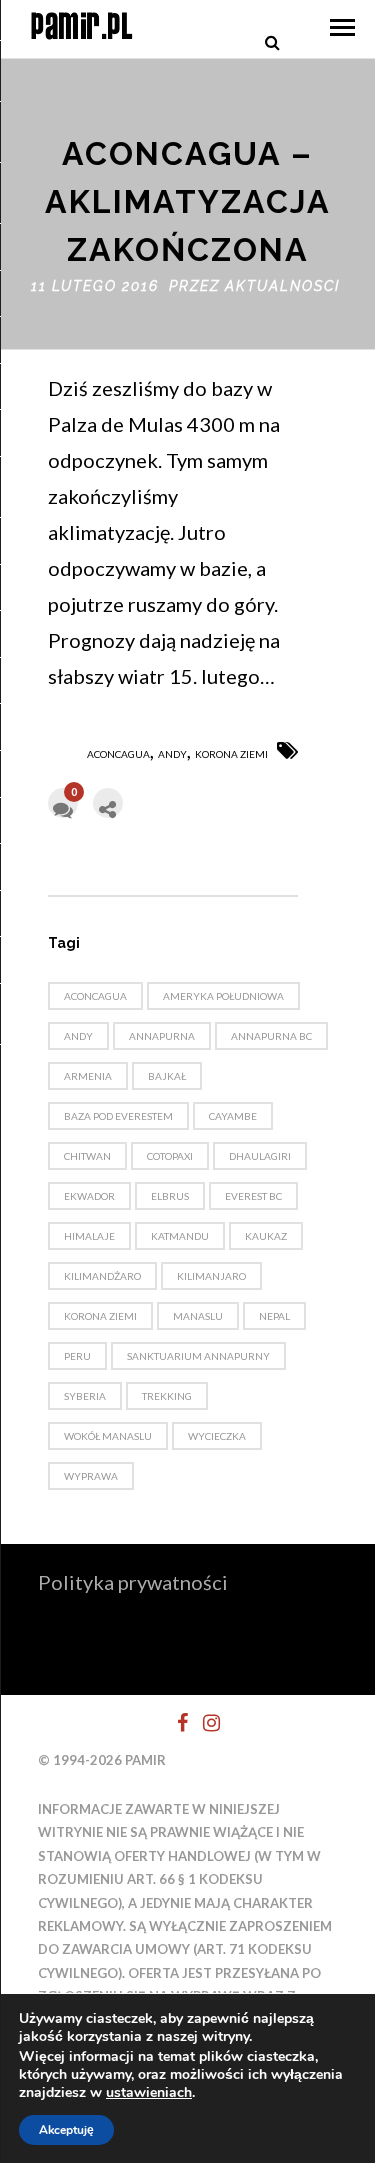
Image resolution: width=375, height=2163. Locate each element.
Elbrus (170, 1196)
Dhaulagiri (260, 1156)
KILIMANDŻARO (102, 1276)
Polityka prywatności (133, 1582)
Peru (77, 1356)
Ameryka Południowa (223, 996)
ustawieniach (149, 2093)
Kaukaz (266, 1236)
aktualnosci (282, 286)
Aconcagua (118, 754)
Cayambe (233, 1116)
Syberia (85, 1396)
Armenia (88, 1076)
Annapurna (162, 1036)
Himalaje (89, 1236)
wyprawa (91, 1476)
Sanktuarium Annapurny (198, 1356)
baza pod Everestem (118, 1116)
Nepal (274, 1316)
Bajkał (167, 1076)
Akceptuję (66, 2130)
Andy (172, 754)
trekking (167, 1396)
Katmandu (180, 1236)
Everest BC (253, 1196)
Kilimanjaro (211, 1276)
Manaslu (198, 1316)
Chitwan (87, 1156)
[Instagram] (203, 1723)
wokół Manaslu (108, 1436)
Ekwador (89, 1196)
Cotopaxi (170, 1156)
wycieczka (217, 1436)
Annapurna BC (271, 1036)
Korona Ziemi (231, 754)
